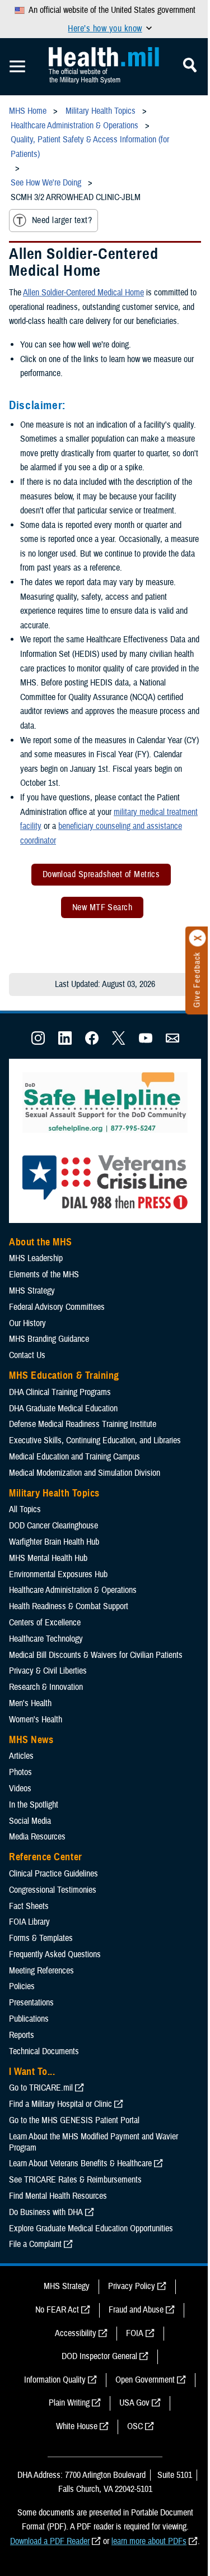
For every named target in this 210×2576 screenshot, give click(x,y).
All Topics (25, 1509)
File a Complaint (35, 2244)
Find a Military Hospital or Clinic (60, 2104)
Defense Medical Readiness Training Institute (83, 1424)
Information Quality (55, 2380)
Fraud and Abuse (136, 2310)
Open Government (145, 2380)
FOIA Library (29, 1922)
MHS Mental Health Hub (48, 1558)
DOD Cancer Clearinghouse (53, 1526)
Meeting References (41, 1971)
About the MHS (41, 1242)
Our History (27, 1323)
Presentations (31, 2003)
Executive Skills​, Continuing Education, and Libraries (95, 1440)
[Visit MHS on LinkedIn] (65, 1042)
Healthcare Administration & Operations (73, 1590)
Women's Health (36, 1720)
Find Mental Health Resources (58, 2196)
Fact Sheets (29, 1906)
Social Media (30, 1821)
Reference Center (46, 1857)
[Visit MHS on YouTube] (146, 1042)
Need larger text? (62, 220)
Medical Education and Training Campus (74, 1457)
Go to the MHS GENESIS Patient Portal (74, 2120)
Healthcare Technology (46, 1639)
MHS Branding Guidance (49, 1339)
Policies (22, 1986)
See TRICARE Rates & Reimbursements (75, 2180)
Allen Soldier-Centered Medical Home (83, 293)
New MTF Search (102, 907)
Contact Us (27, 1355)
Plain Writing (69, 2403)
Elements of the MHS (44, 1275)
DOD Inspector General (99, 2356)
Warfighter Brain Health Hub (54, 1542)
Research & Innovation (46, 1687)
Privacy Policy (132, 2286)
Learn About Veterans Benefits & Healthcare (80, 2163)
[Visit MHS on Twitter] (119, 1042)
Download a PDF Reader (50, 2541)
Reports (22, 2035)
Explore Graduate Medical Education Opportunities (91, 2228)
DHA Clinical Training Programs (60, 1392)
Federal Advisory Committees (57, 1307)
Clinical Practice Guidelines (53, 1874)
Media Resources (37, 1837)
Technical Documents (44, 2051)
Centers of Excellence (45, 1623)
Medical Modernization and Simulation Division (85, 1473)
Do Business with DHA (46, 2212)
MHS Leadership (36, 1258)
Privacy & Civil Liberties (48, 1671)
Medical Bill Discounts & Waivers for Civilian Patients (96, 1655)
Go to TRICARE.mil (41, 2088)
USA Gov (134, 2403)
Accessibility (76, 2333)
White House (77, 2426)
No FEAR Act (57, 2310)
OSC (135, 2426)
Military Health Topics (54, 1493)
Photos (20, 1772)
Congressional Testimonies (53, 1890)
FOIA (135, 2333)
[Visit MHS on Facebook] (92, 1042)
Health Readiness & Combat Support (69, 1606)
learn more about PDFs (149, 2541)
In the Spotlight (34, 1805)
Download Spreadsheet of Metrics (101, 874)
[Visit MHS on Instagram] (38, 1042)
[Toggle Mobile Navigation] (17, 67)
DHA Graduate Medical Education (63, 1409)
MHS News (31, 1740)
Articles (21, 1756)
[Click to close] (198, 938)
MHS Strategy (32, 1291)
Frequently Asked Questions (55, 1954)
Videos (20, 1789)
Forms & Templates (41, 1938)
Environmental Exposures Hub (58, 1574)
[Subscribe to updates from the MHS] (172, 1042)
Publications (29, 2019)
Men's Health (30, 1703)
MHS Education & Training (64, 1375)
